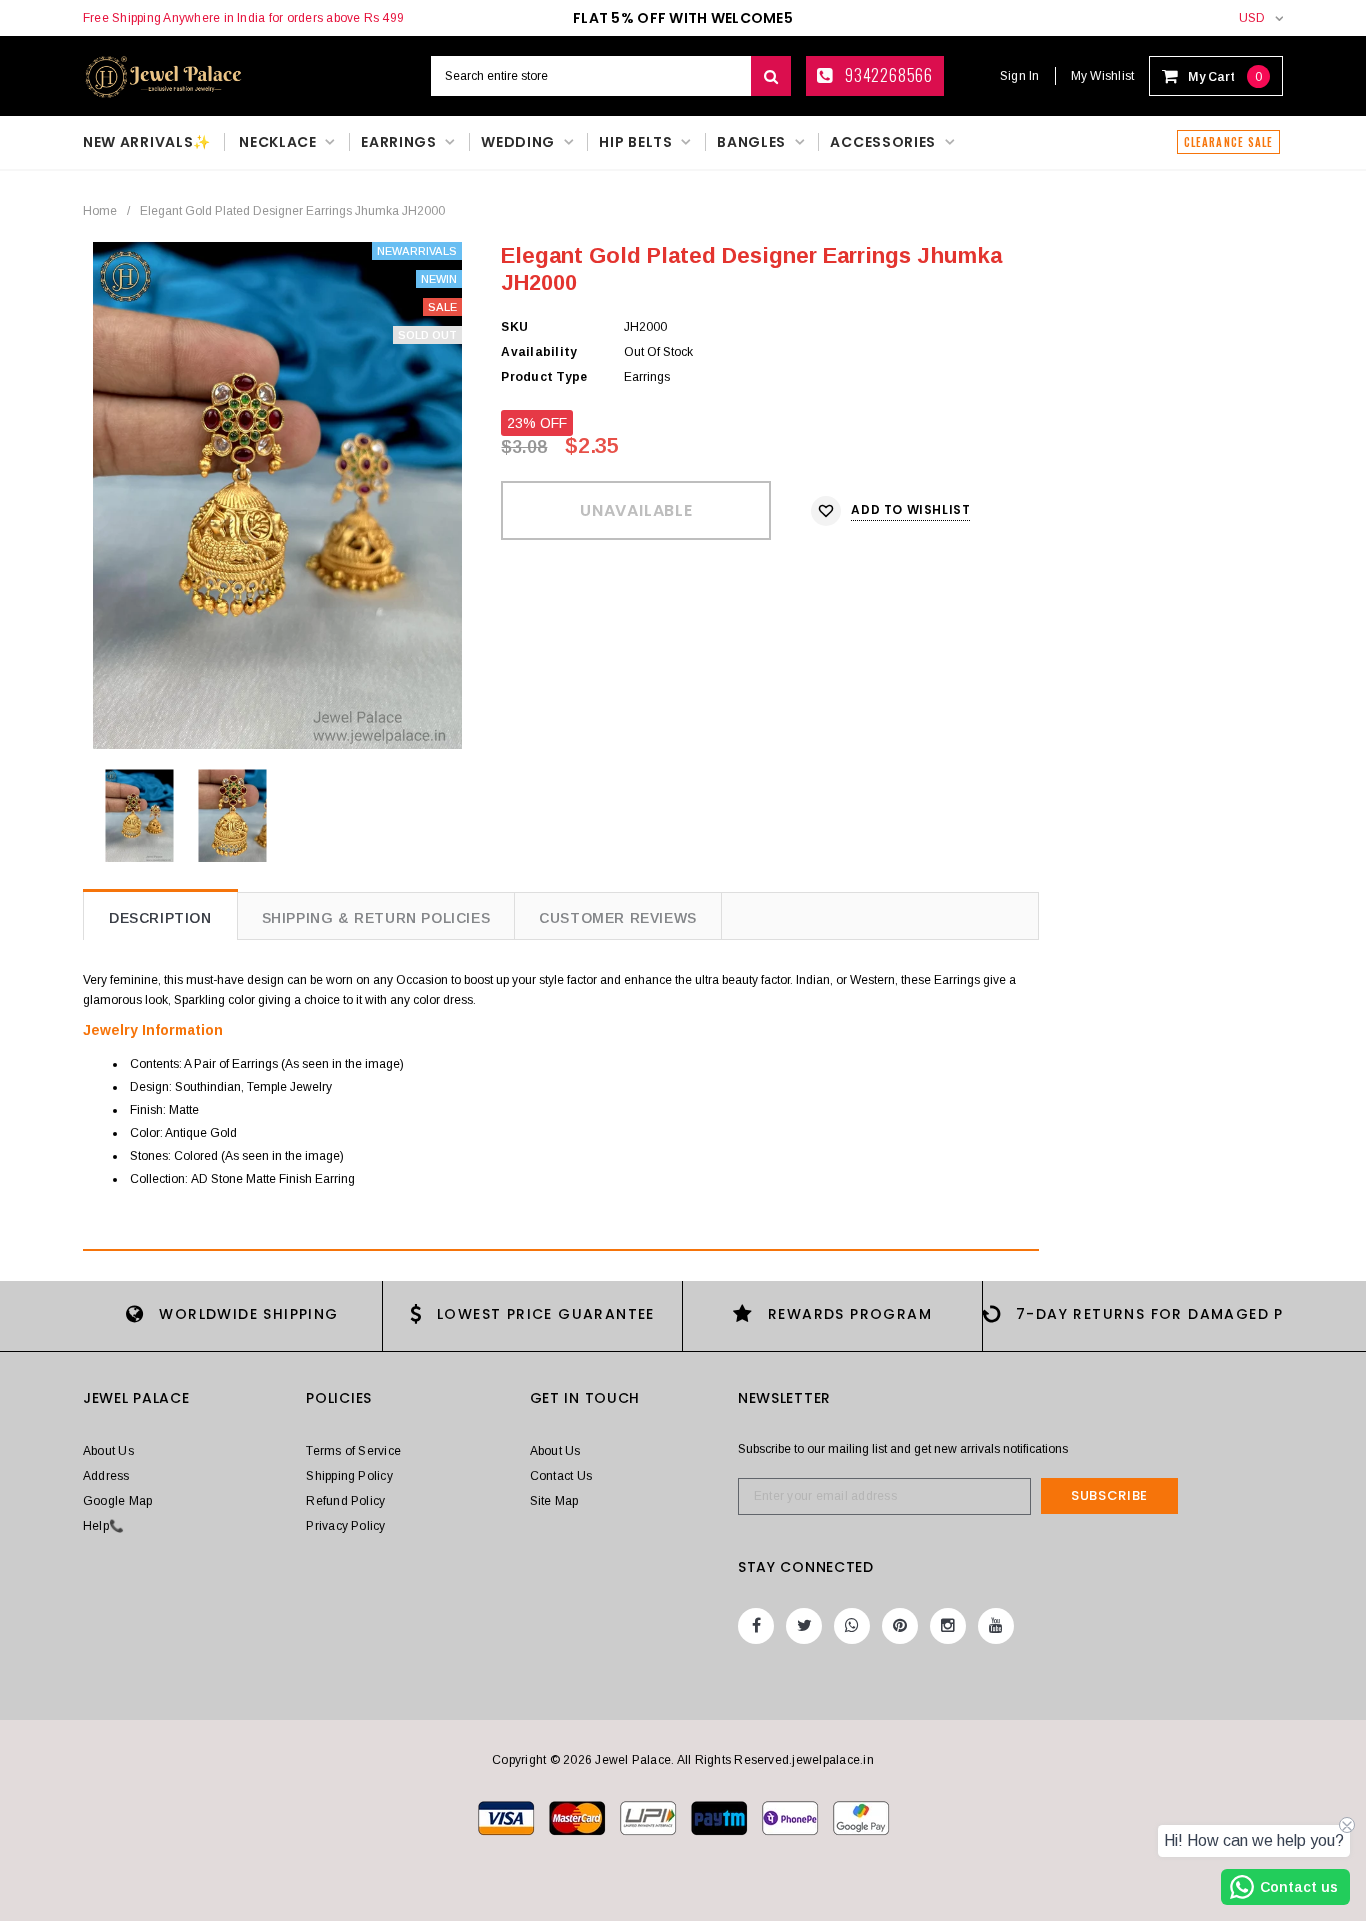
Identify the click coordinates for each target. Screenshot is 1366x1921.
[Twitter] (804, 1626)
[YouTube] (996, 1626)
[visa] (507, 1817)
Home (100, 211)
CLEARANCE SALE (1228, 142)
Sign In (1020, 76)
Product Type (544, 377)
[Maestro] (720, 1817)
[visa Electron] (578, 1817)
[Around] (861, 1817)
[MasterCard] (649, 1817)
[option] (277, 495)
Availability (539, 352)
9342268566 (887, 75)
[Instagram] (948, 1626)
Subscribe (1109, 1495)
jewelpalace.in (832, 1760)
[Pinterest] (900, 1626)
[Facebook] (756, 1626)
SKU (514, 327)
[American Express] (791, 1817)
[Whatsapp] (852, 1626)
